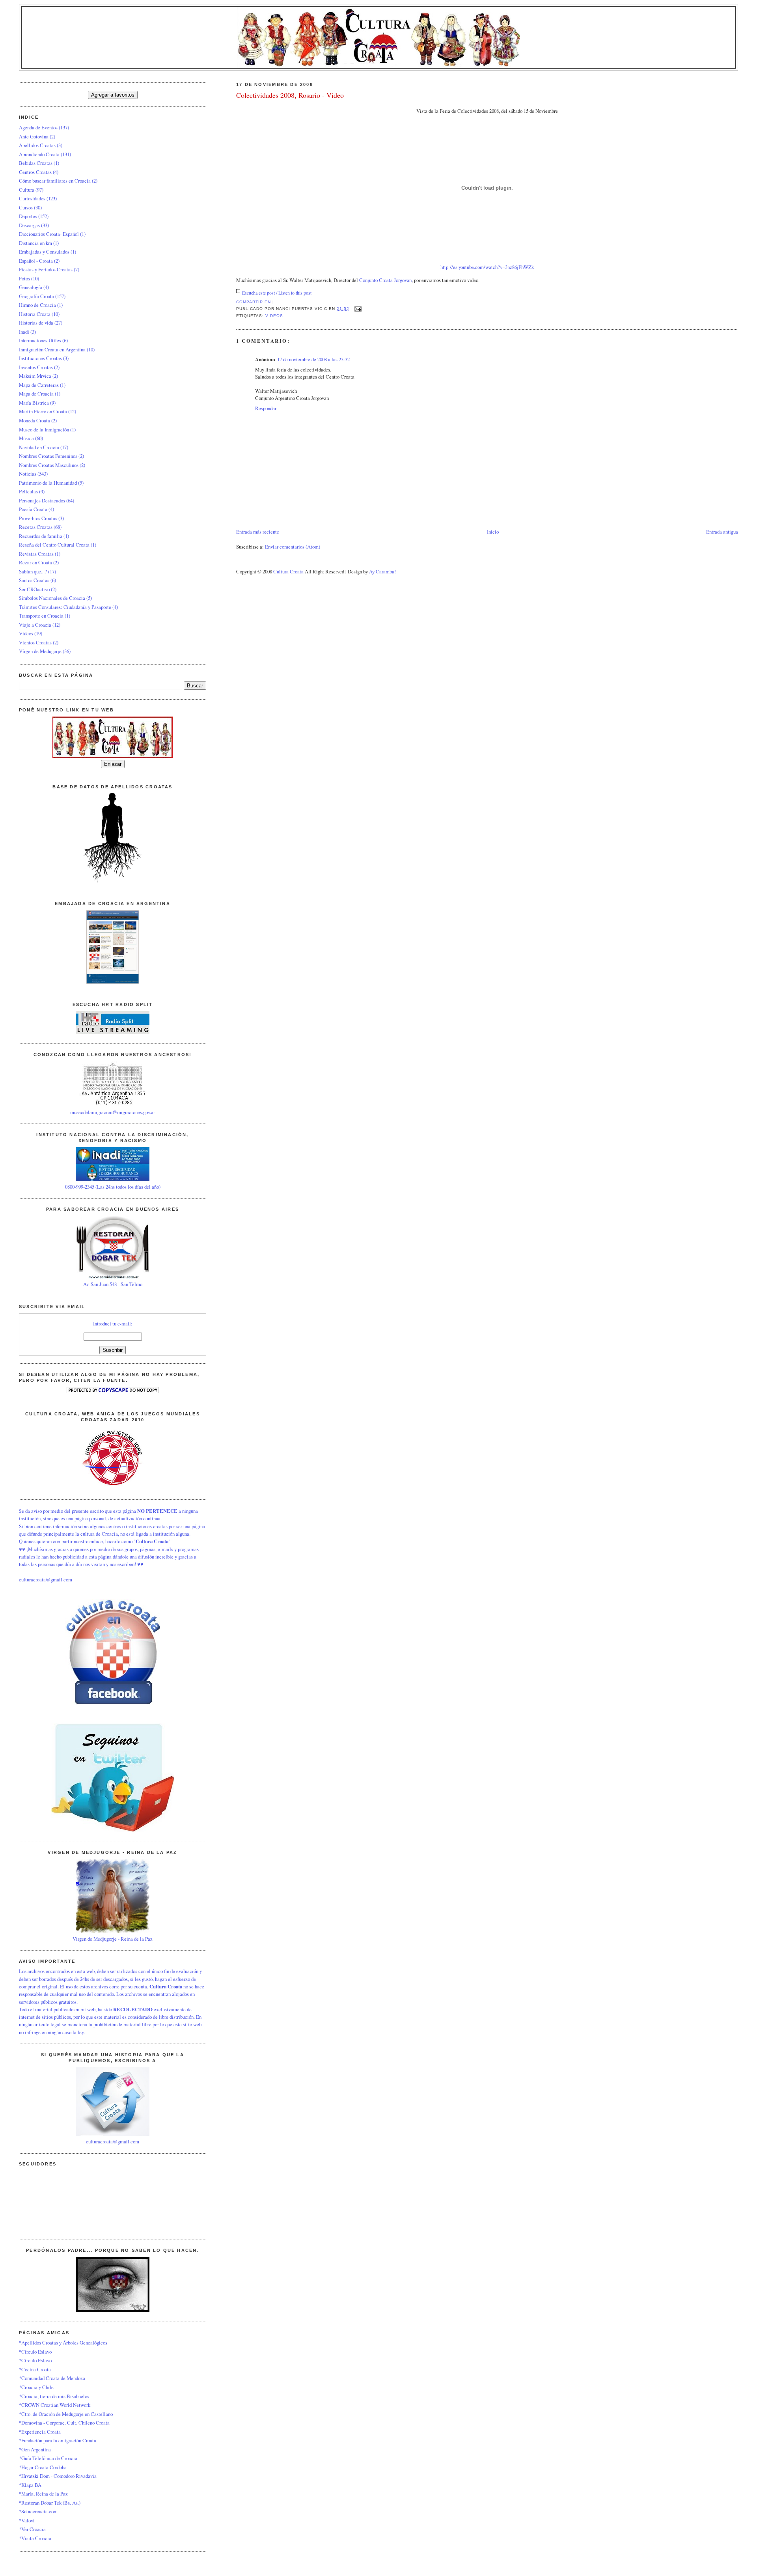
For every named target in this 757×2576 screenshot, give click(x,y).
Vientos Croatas (35, 642)
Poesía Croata (33, 509)
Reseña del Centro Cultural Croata (54, 545)
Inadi (24, 332)
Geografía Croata (36, 296)
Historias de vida (36, 323)
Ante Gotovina (34, 136)
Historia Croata (35, 314)
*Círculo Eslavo (35, 2352)
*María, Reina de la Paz (43, 2494)
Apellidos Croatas (37, 145)
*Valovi (27, 2520)
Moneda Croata (34, 420)
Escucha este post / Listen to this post (277, 293)
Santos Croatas (34, 580)
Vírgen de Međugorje (40, 651)
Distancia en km (35, 243)
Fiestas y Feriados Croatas (46, 269)
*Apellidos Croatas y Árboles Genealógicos (63, 2343)
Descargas (29, 225)
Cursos (26, 207)
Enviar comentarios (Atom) (293, 547)
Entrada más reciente (258, 532)
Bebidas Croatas (36, 163)
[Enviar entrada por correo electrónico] (357, 309)
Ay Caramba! (382, 571)
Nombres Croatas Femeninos (48, 456)
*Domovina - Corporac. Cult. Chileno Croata (64, 2423)
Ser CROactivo (34, 589)
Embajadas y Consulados (44, 252)
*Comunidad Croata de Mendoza (52, 2378)
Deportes (28, 216)
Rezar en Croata (35, 562)
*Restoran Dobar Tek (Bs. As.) (50, 2503)
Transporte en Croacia (41, 616)
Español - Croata (36, 261)
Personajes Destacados (42, 500)
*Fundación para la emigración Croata (58, 2440)
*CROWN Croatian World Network (55, 2405)
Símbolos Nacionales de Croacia (52, 598)
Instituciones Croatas (40, 358)
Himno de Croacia (37, 305)
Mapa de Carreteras (39, 385)
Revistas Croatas (36, 554)
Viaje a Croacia (35, 625)
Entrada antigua (722, 532)
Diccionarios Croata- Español (49, 234)
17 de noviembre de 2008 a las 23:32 (313, 359)
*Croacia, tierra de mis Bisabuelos (54, 2396)
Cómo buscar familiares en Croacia (55, 181)
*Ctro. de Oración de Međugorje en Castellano (66, 2414)
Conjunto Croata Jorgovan (385, 280)
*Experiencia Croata (40, 2432)
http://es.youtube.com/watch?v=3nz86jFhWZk (487, 267)
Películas (28, 491)
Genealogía (31, 287)
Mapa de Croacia (36, 394)
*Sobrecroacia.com (38, 2511)
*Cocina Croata (35, 2369)
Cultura (27, 190)
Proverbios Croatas (38, 518)
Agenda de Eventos (38, 127)
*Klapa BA (30, 2485)
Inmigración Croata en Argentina (52, 349)
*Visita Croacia (35, 2538)
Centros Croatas (35, 172)
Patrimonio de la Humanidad (48, 483)
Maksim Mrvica (35, 376)
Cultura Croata (288, 571)
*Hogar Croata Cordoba (43, 2467)
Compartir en (254, 302)
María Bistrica (34, 403)
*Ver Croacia (32, 2529)
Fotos (24, 278)
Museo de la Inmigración (44, 429)
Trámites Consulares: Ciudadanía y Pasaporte (65, 607)
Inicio (493, 532)
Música (26, 438)
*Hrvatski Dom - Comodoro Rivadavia (58, 2476)
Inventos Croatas (36, 367)
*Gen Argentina (35, 2449)
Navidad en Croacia (39, 447)
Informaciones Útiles (40, 340)
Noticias (28, 474)
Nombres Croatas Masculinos (49, 465)
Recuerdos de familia (41, 536)
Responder (266, 408)
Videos (274, 316)
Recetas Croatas (36, 527)
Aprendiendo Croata (39, 154)
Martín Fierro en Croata (43, 411)
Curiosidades (32, 198)
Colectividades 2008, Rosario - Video (290, 95)
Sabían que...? (33, 571)
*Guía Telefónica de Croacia (48, 2458)
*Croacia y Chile (36, 2387)
